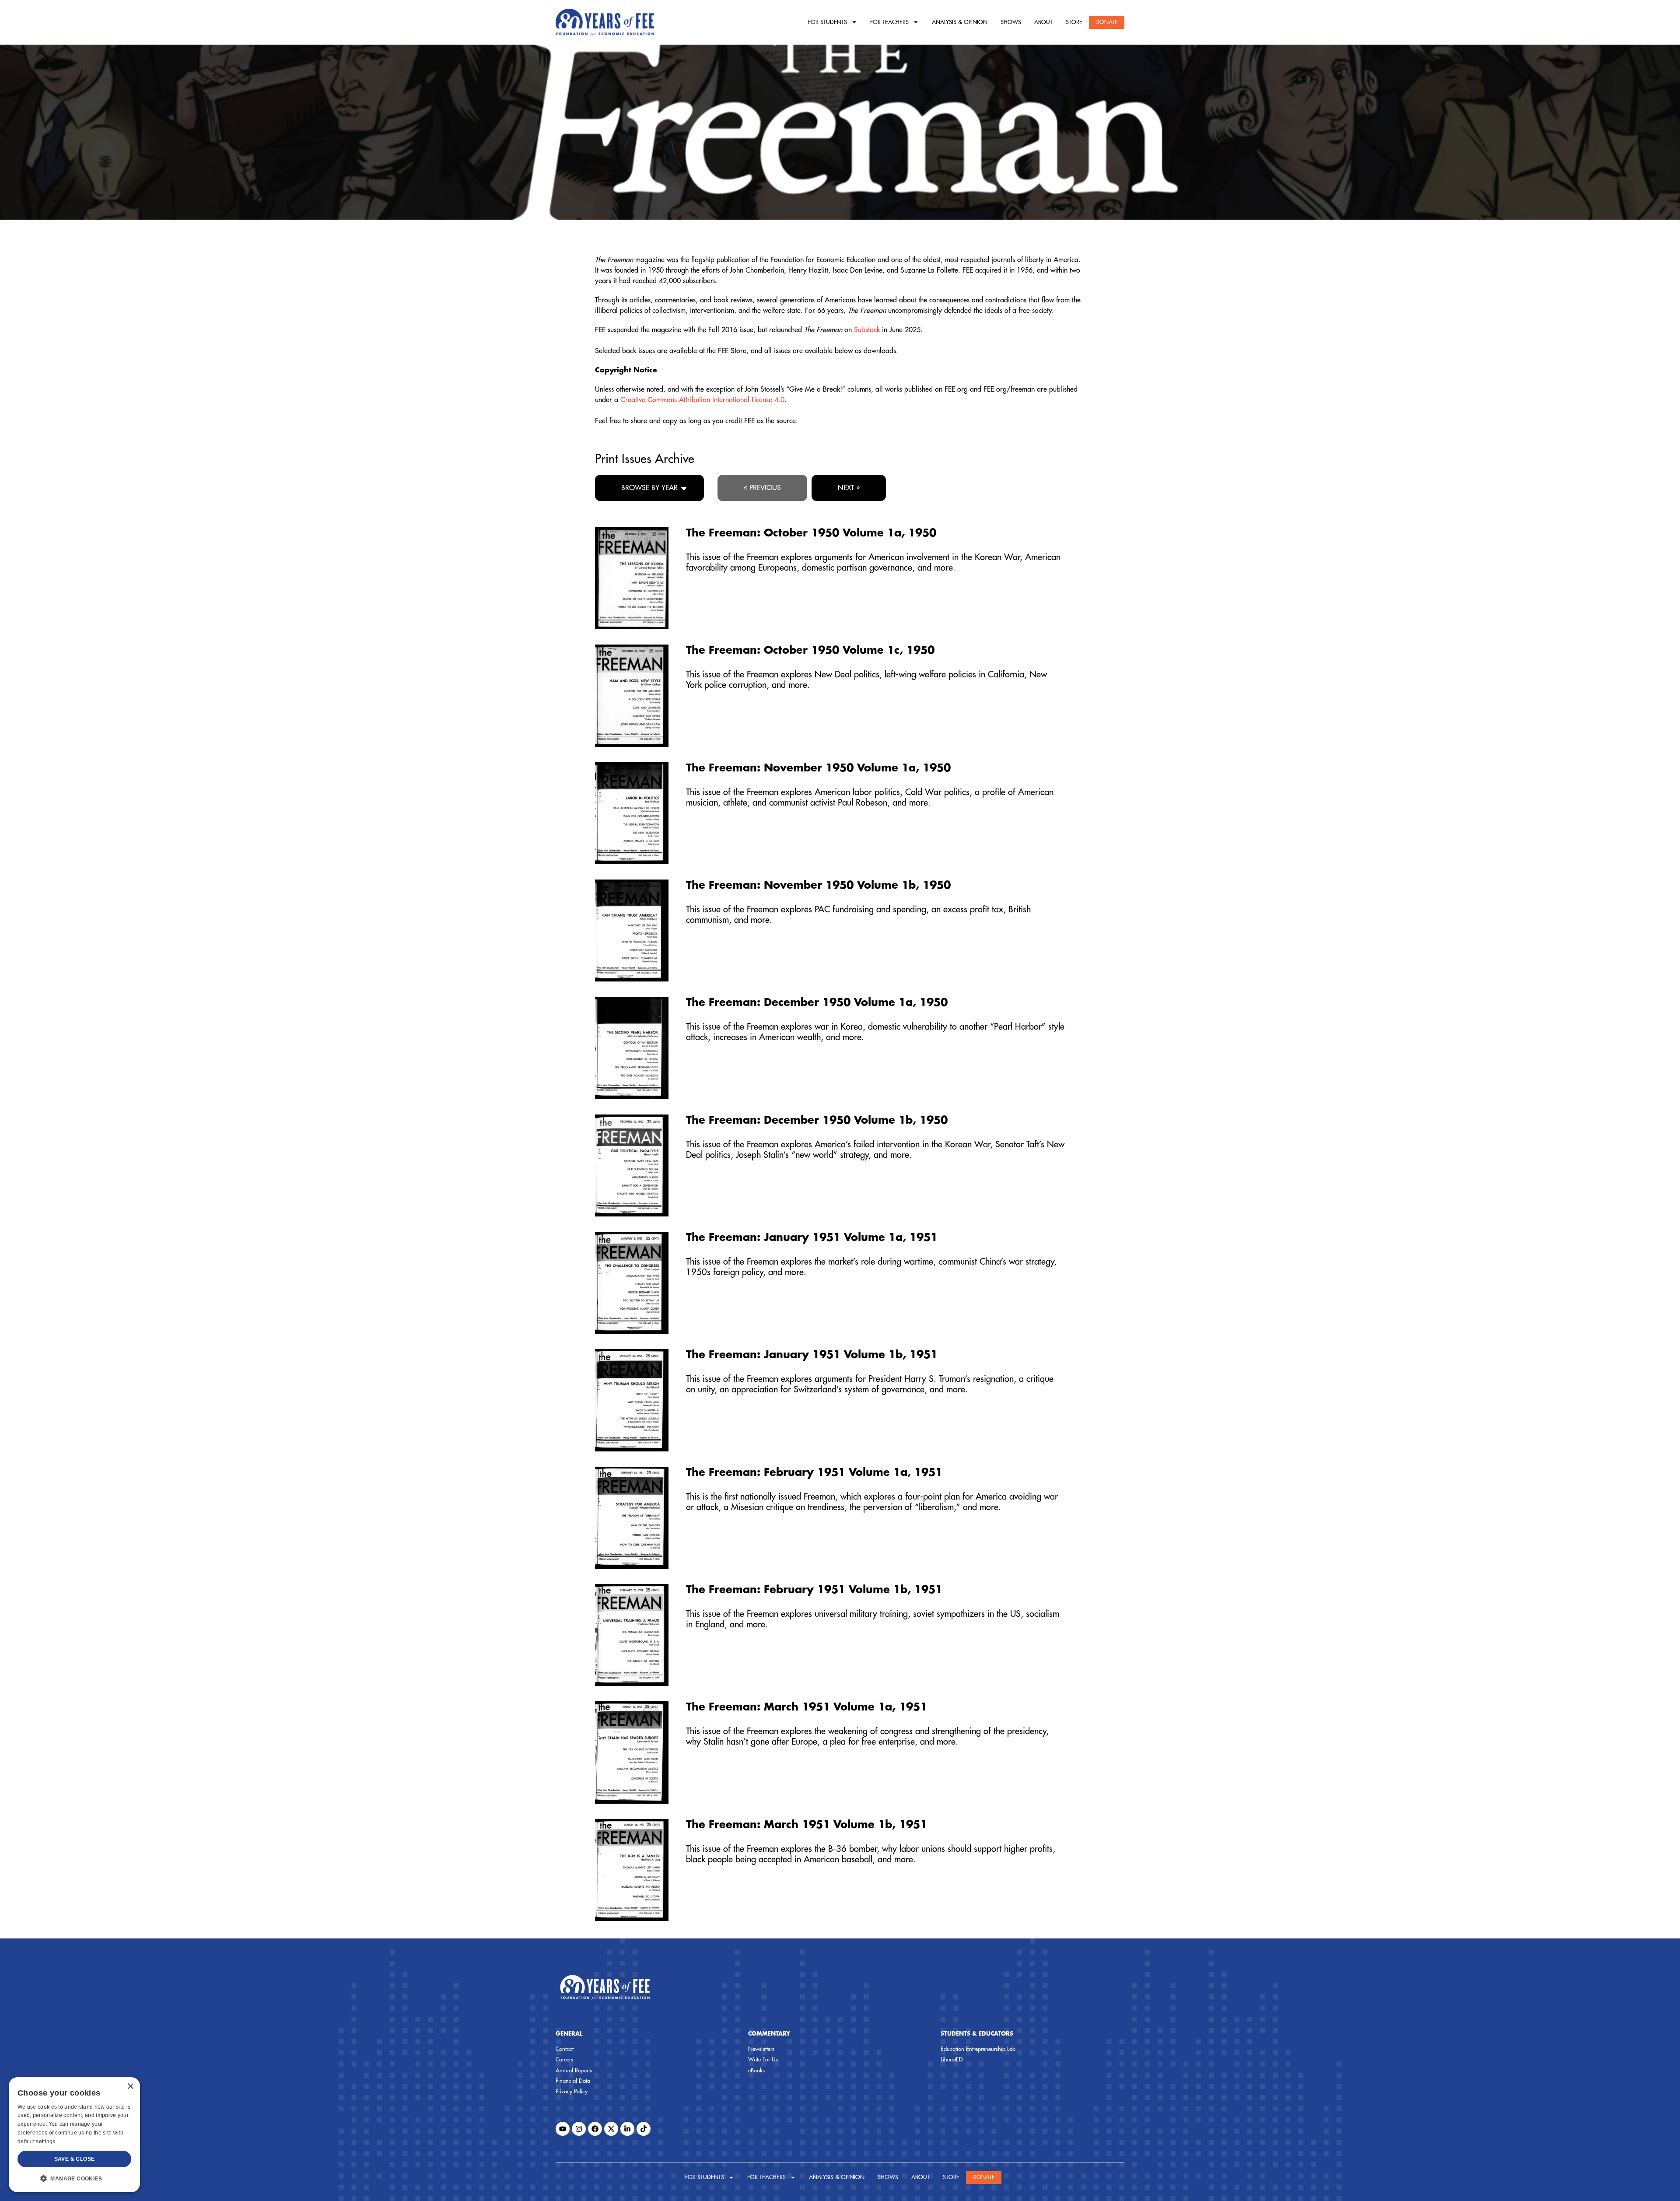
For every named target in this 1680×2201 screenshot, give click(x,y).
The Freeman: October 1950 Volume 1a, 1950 (811, 533)
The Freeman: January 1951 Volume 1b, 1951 (812, 1355)
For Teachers (889, 22)
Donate (1107, 22)
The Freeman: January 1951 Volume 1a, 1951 (812, 1237)
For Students (828, 22)
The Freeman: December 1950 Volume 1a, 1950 (817, 1002)
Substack (867, 330)
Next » (849, 488)
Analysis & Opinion (960, 22)
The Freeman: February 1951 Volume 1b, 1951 (814, 1590)
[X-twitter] (611, 2129)
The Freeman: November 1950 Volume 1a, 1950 (818, 768)
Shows (1011, 22)
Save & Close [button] (75, 2159)
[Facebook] (595, 2129)
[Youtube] (563, 2129)
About (1043, 22)
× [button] (130, 2087)
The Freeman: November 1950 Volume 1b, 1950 (818, 885)
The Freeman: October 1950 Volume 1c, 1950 (810, 650)
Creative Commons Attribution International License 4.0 (702, 400)
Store (1074, 22)
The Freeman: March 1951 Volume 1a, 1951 (807, 1707)
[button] (74, 2178)
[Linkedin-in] (627, 2129)
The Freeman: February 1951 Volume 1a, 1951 (814, 1472)
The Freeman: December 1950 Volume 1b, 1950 (817, 1120)
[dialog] (74, 2135)
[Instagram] (579, 2129)
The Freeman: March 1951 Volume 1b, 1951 (807, 1825)
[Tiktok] (644, 2129)
